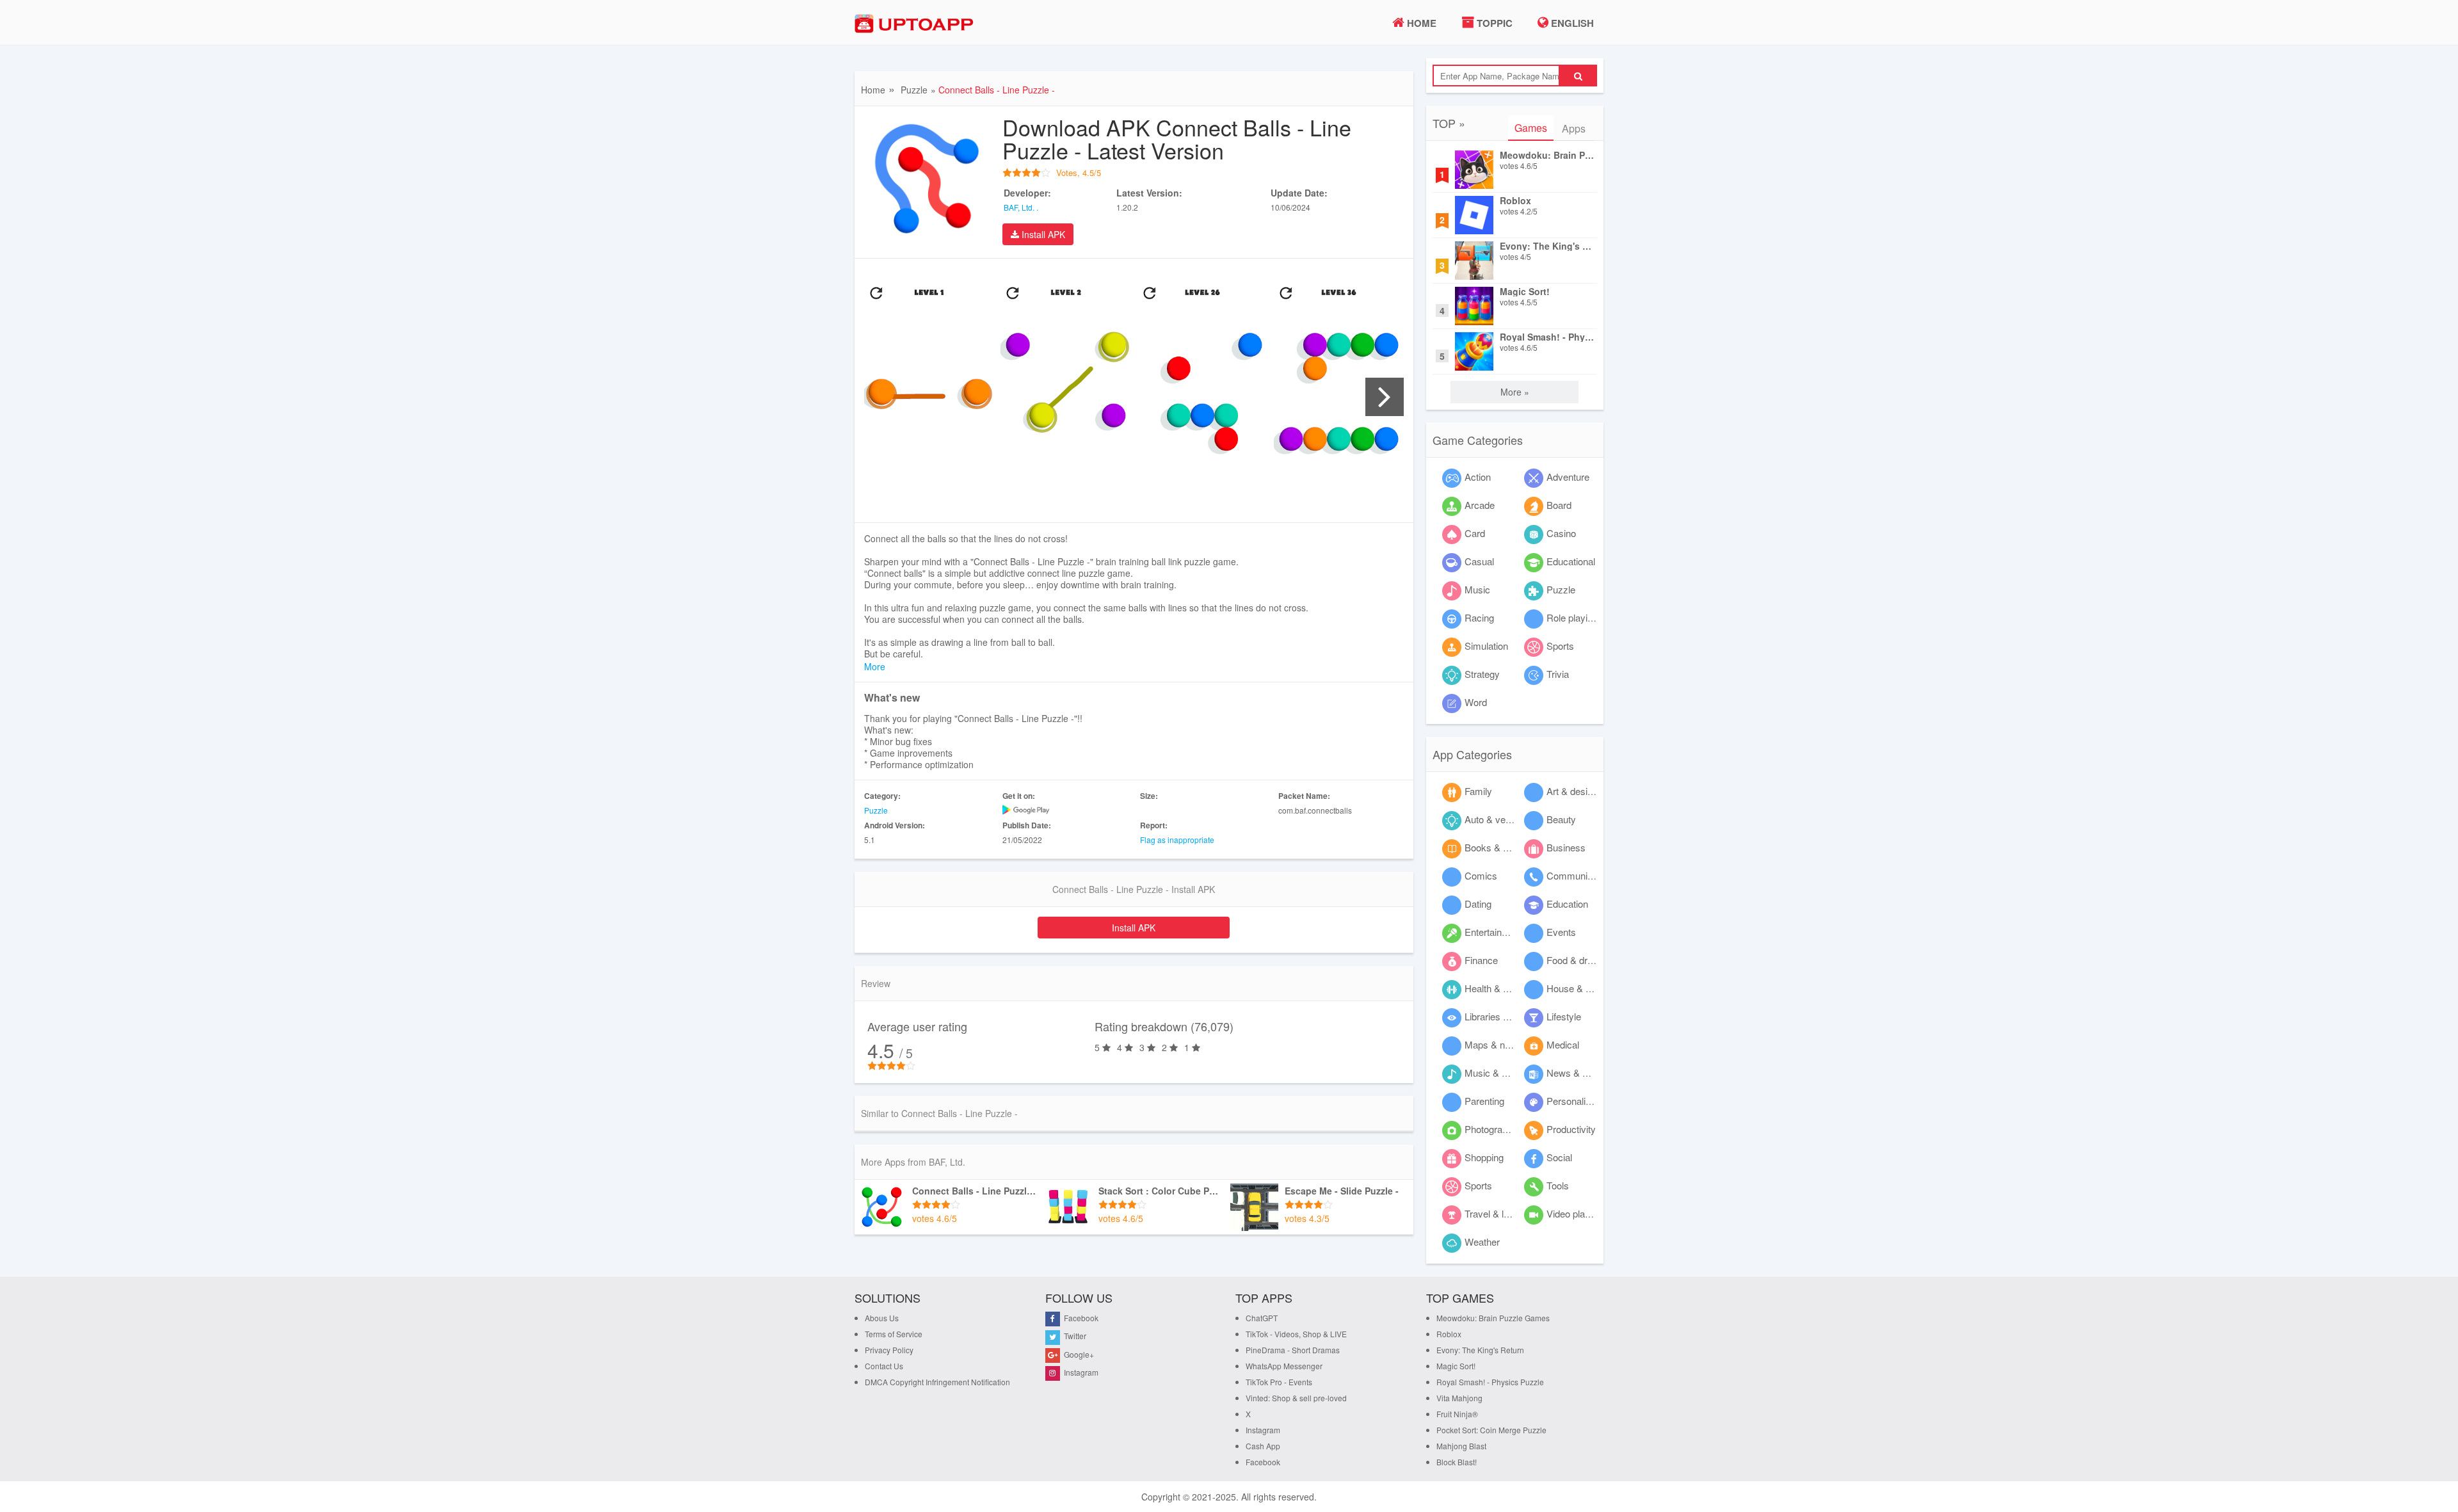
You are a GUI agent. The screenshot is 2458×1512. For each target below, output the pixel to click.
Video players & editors (1595, 1213)
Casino (1561, 533)
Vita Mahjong (1459, 1398)
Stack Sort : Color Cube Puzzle (1161, 1191)
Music (1477, 589)
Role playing (1572, 617)
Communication (1579, 875)
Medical (1563, 1044)
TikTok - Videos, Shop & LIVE (1296, 1334)
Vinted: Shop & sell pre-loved (1296, 1398)
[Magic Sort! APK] (1474, 306)
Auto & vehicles (1497, 819)
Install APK (1042, 234)
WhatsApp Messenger (1284, 1366)
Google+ (1078, 1354)
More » (1515, 392)
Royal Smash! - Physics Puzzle (1547, 337)
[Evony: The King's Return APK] (1474, 261)
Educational (1571, 561)
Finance (1481, 960)
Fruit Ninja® (1457, 1414)
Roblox (1515, 201)
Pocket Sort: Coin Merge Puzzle (1491, 1430)
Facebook (1080, 1318)
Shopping (1484, 1157)
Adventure (1568, 477)
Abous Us (882, 1318)
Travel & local (1493, 1213)
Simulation (1486, 646)
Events (1561, 932)
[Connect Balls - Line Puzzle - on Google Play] (1065, 810)
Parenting (1484, 1101)
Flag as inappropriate (1177, 840)
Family (1478, 791)
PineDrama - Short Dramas (1293, 1350)
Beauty (1561, 819)
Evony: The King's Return (1547, 246)
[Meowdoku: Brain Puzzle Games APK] (1474, 170)
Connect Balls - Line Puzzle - (975, 1191)
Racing (1479, 617)
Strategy (1482, 674)
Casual (1479, 561)
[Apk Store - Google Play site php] (919, 24)
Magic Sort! (1525, 292)
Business (1566, 847)
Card (1475, 533)
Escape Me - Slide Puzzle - (1342, 1191)
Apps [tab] (1574, 128)
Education (1567, 904)
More (875, 666)
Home (1420, 23)
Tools (1558, 1185)
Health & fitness (1498, 988)
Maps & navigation (1503, 1044)
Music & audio (1494, 1073)
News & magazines (1587, 1073)
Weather (1482, 1242)
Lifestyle (1564, 1016)
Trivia (1558, 674)
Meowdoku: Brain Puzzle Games (1547, 155)
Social (1559, 1157)
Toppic (1493, 23)
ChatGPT (1262, 1318)
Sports (1560, 646)
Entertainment (1494, 932)
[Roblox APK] (1474, 215)
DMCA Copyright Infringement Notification (937, 1382)
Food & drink (1573, 960)
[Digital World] (882, 1207)
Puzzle (914, 90)
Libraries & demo (1500, 1016)
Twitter (1074, 1336)
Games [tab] (1531, 128)
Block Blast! (1457, 1462)
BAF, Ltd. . (1021, 207)
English (1571, 23)
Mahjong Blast (1461, 1446)
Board (1559, 505)
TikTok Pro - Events (1279, 1382)
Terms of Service (894, 1334)
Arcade (1480, 505)
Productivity (1571, 1129)
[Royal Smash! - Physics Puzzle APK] (1474, 351)
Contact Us (884, 1366)
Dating (1478, 904)
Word (1476, 702)
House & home (1578, 988)
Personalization (1578, 1101)
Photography (1491, 1129)
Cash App (1263, 1446)
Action (1478, 477)
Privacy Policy (889, 1350)
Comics (1481, 875)
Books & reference (1504, 847)
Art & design (1572, 791)
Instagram (1080, 1372)
